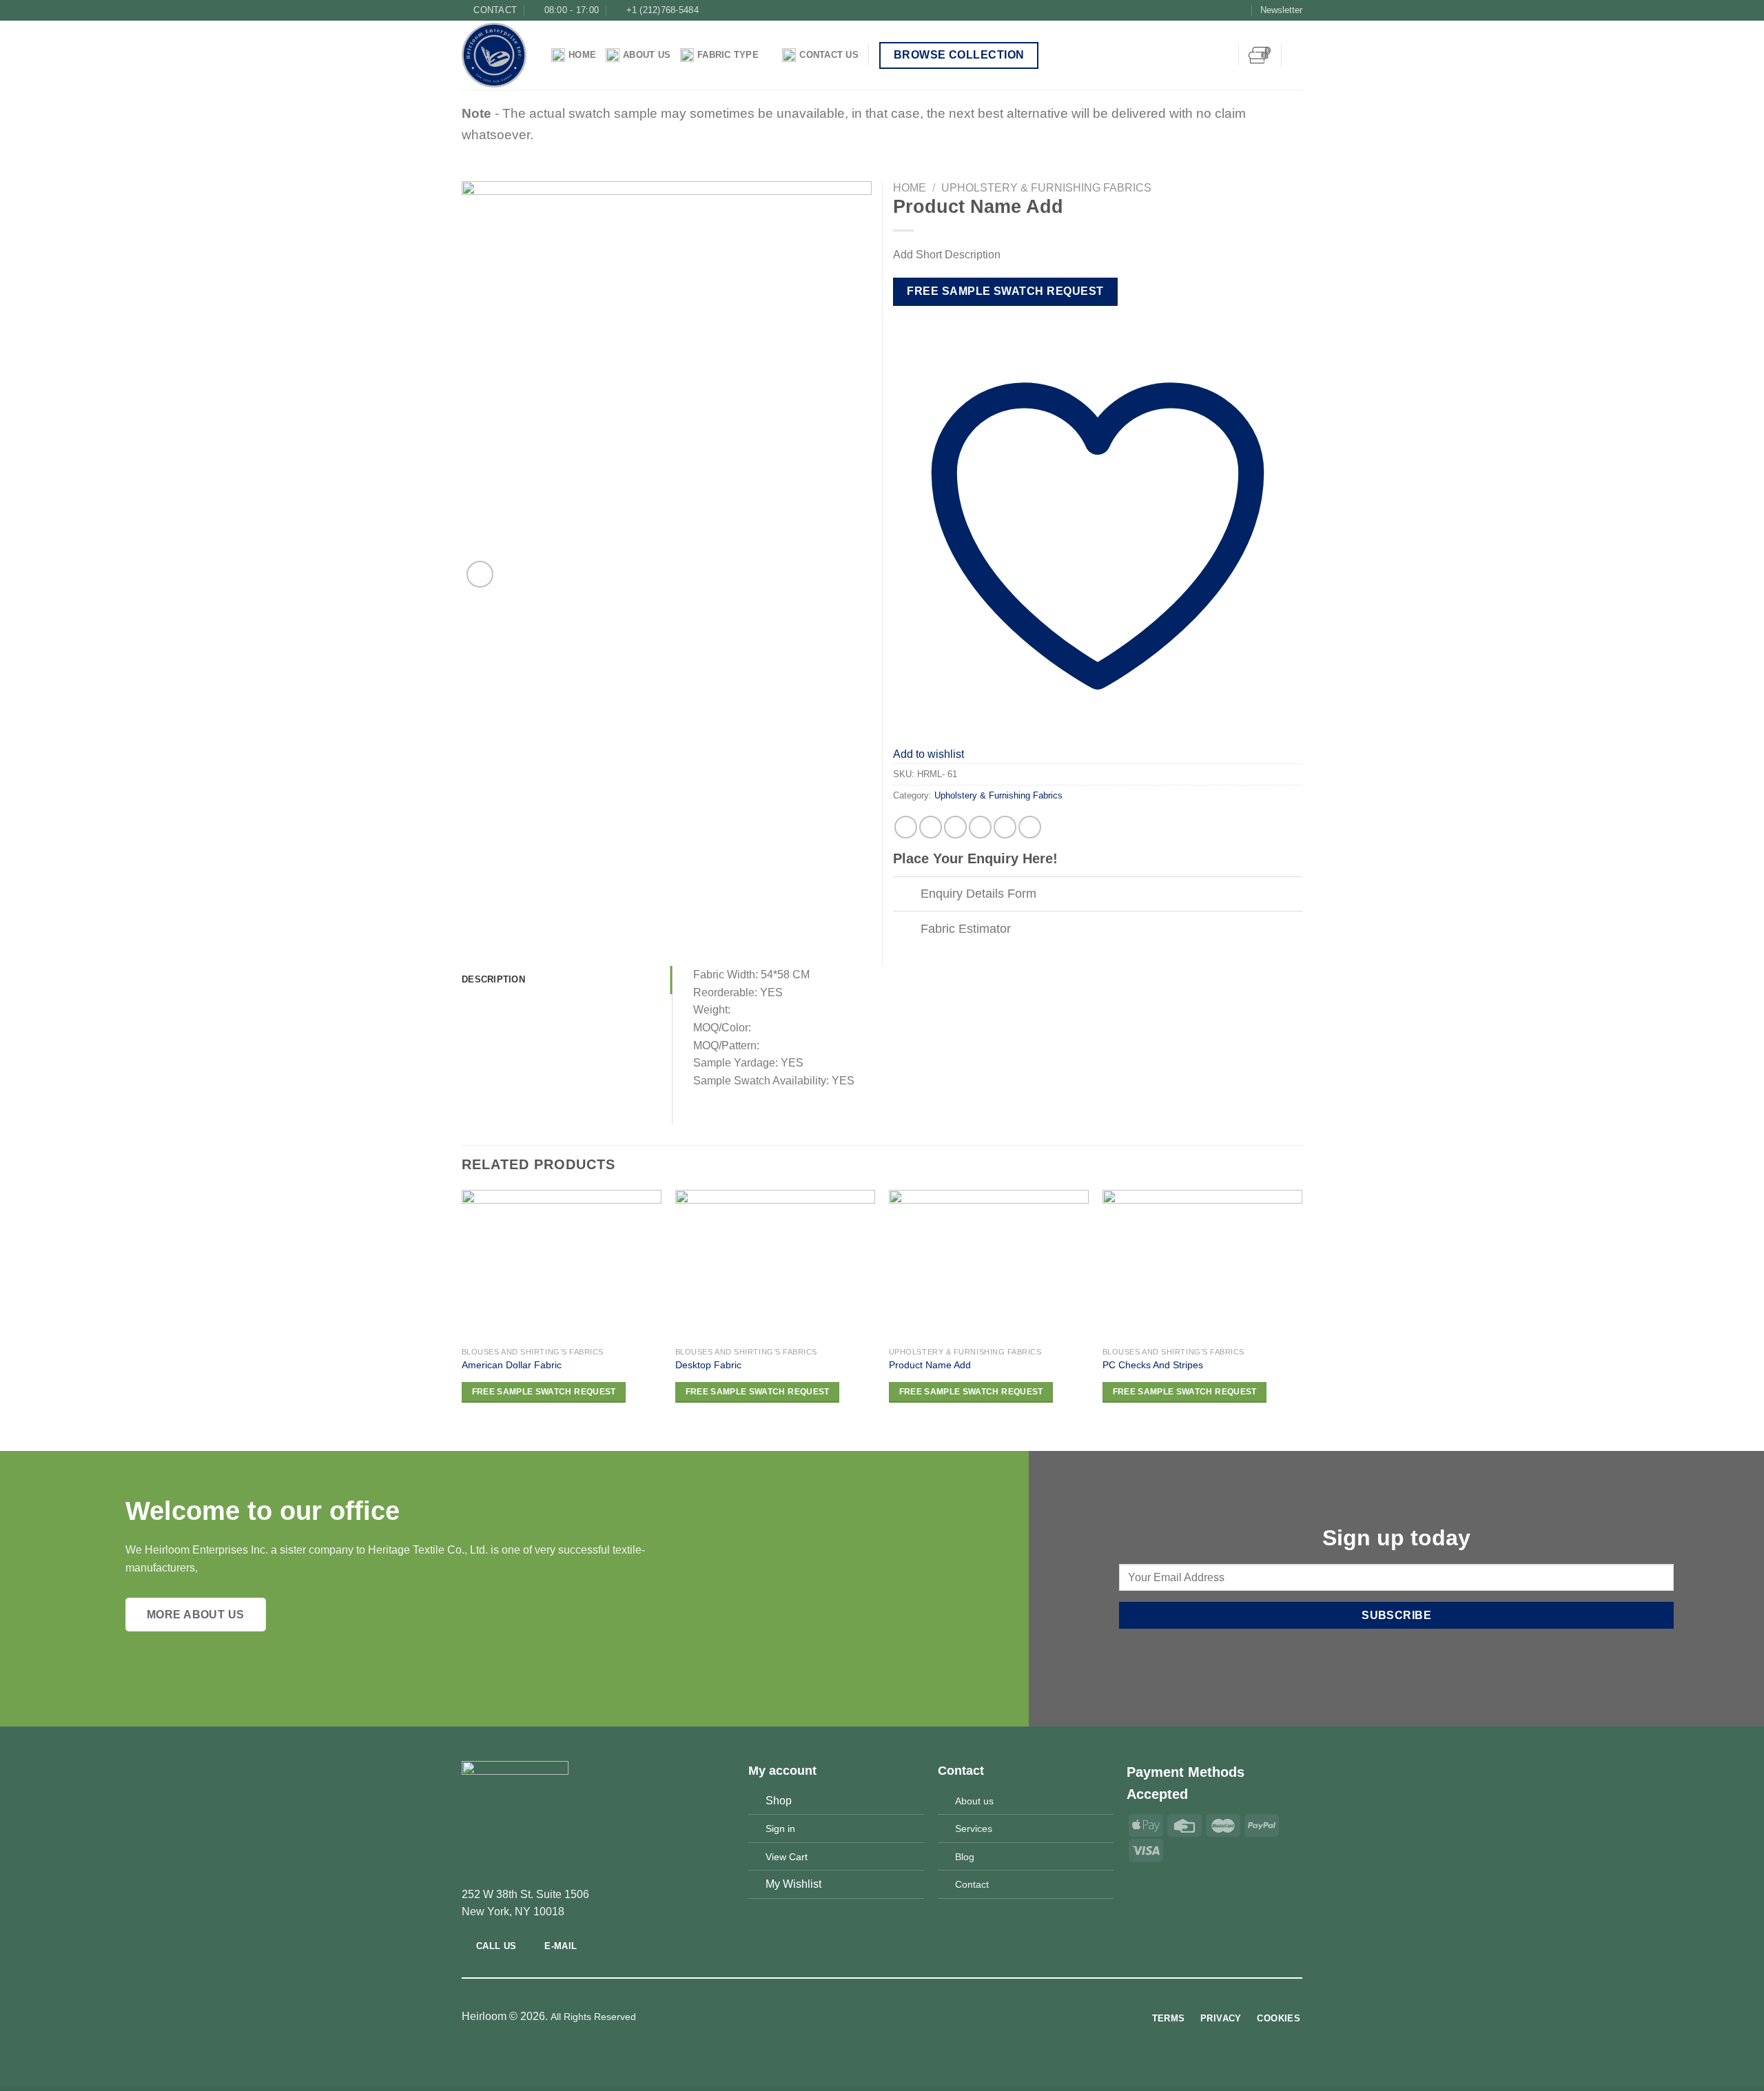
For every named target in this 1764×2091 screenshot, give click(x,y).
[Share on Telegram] (1030, 827)
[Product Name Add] (989, 1265)
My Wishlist (793, 1884)
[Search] (1297, 55)
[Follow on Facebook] (1200, 10)
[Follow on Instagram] (1213, 10)
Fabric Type (728, 55)
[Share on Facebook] (906, 827)
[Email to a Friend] (955, 827)
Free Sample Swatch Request (1005, 291)
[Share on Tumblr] (1005, 827)
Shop (779, 1801)
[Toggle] (906, 895)
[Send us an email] (1240, 10)
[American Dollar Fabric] (562, 1265)
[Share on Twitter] (931, 827)
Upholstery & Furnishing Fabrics (1046, 188)
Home (582, 55)
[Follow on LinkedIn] (907, 2017)
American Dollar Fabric (512, 1365)
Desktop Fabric (708, 1365)
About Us (647, 55)
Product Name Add (930, 1365)
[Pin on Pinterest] (980, 827)
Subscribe (1396, 1615)
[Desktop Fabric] (775, 1265)
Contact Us (829, 55)
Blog (965, 1857)
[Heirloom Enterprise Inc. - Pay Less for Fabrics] (496, 55)
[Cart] (1260, 55)
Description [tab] (493, 979)
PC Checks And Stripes (1153, 1365)
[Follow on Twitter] (1227, 10)
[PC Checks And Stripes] (1202, 1265)
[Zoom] (480, 574)
